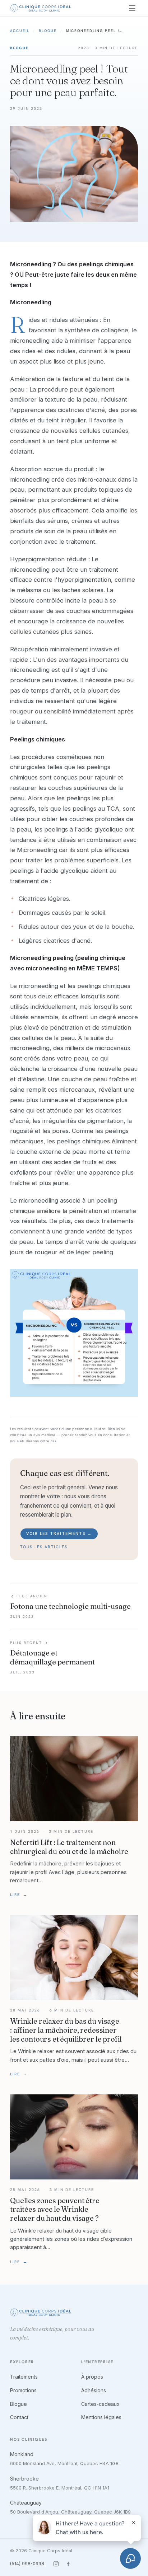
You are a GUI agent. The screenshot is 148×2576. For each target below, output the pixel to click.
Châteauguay (26, 2503)
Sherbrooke (24, 2479)
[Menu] (132, 8)
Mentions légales (101, 2417)
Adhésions (94, 2390)
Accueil (20, 31)
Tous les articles (44, 1547)
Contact (19, 2417)
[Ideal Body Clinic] (41, 8)
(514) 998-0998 (27, 2564)
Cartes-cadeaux (100, 2404)
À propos (92, 2377)
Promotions (23, 2390)
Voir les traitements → (59, 1533)
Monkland (22, 2454)
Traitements (24, 2377)
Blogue (48, 31)
